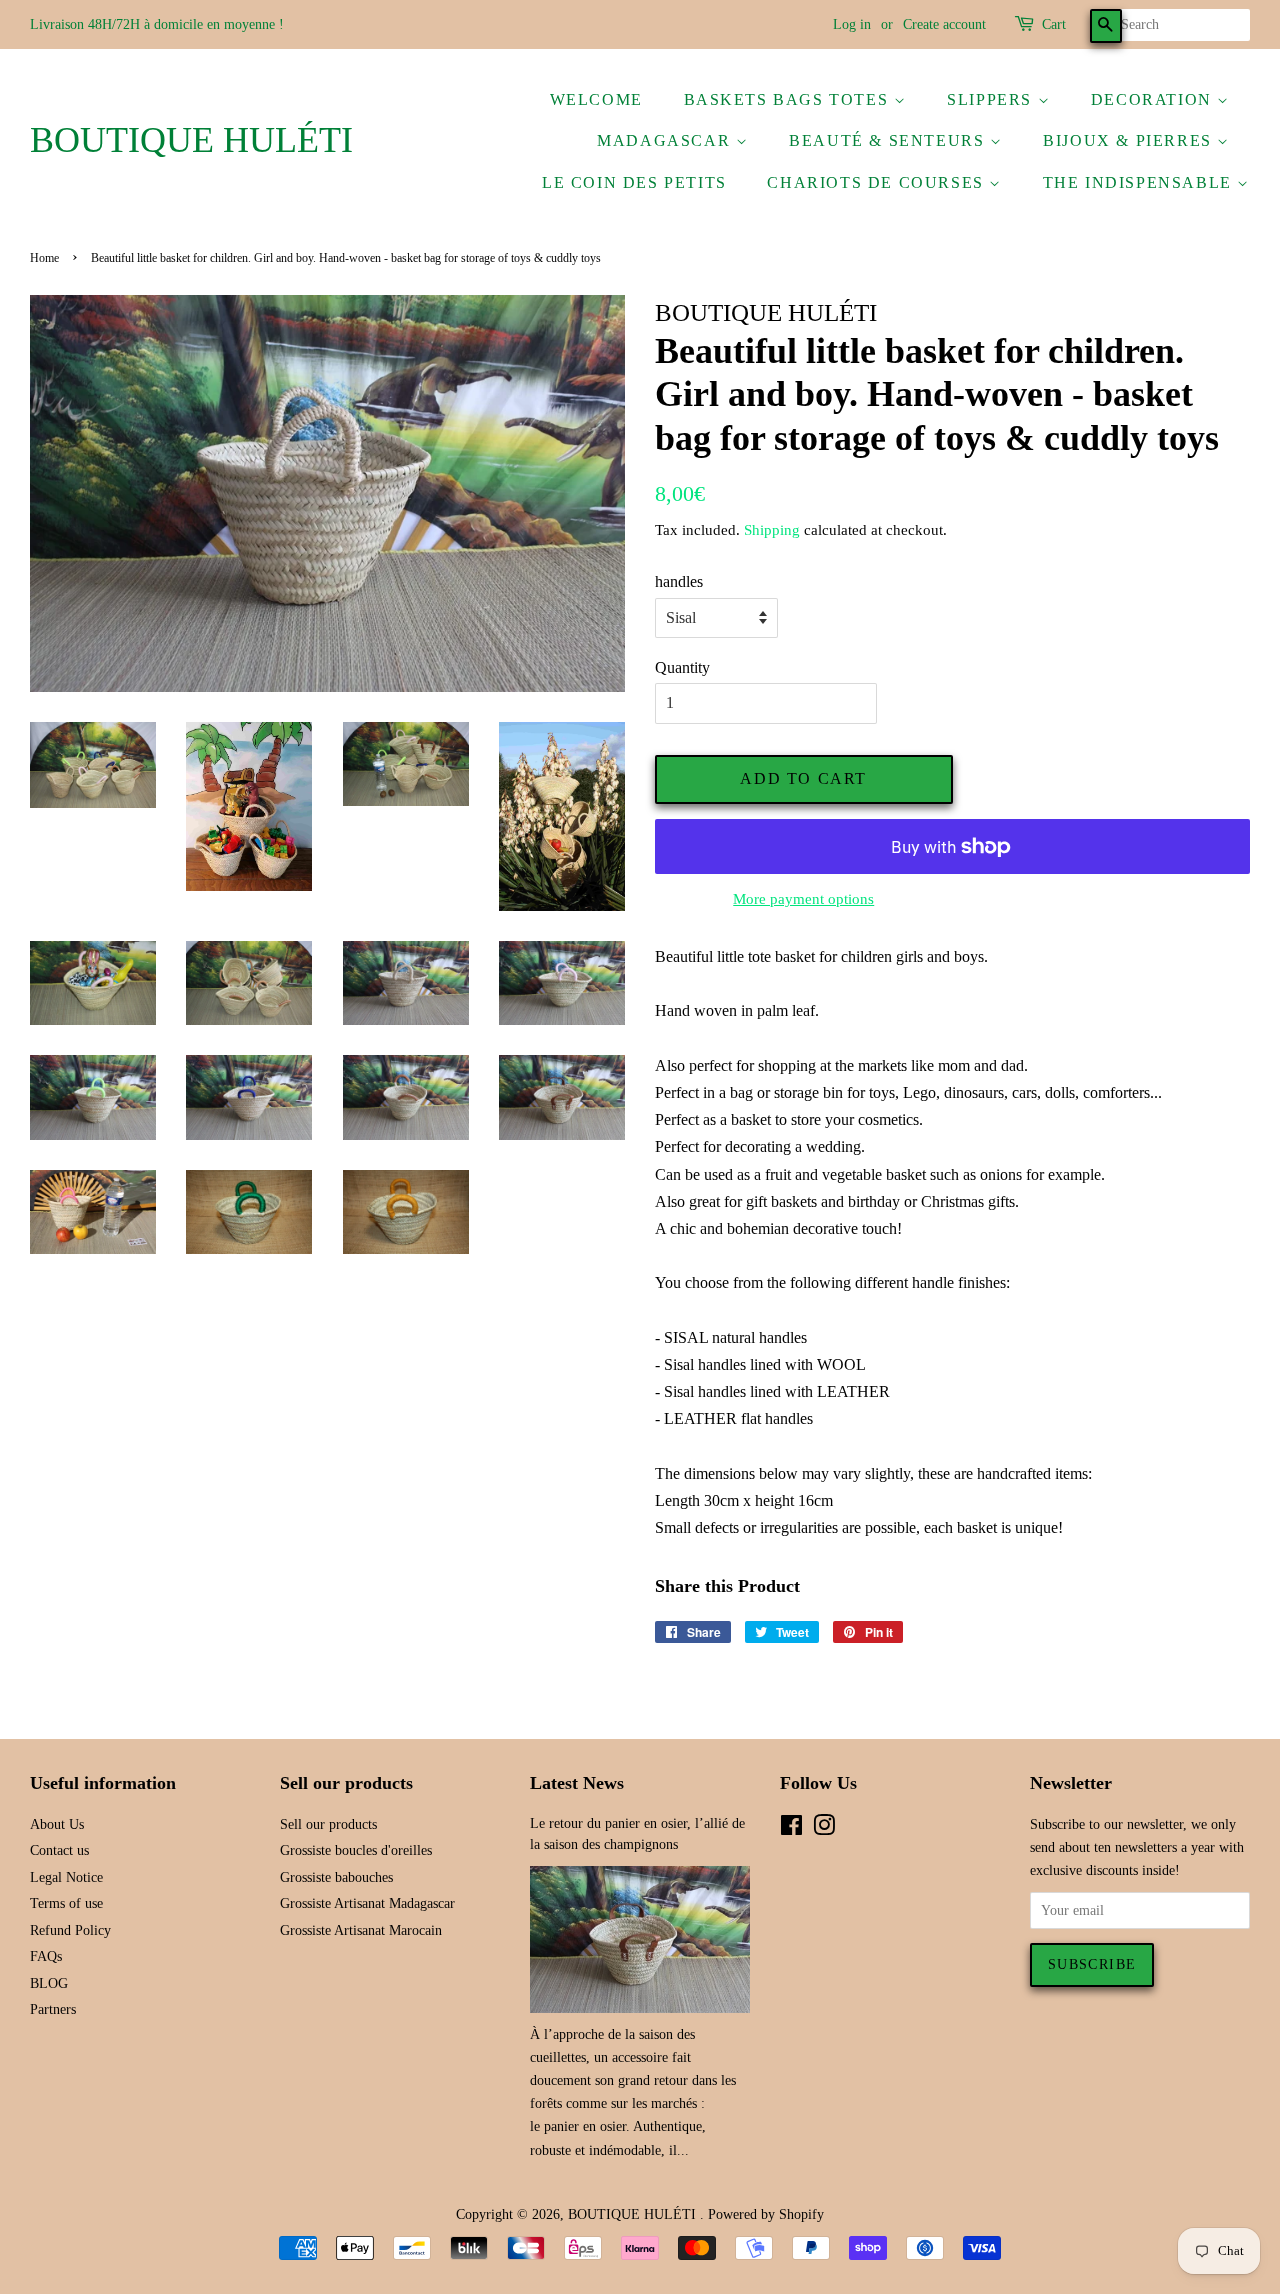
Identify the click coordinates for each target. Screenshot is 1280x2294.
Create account (944, 24)
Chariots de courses (878, 182)
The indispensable (1140, 182)
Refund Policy (70, 1930)
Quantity (682, 667)
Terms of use (66, 1903)
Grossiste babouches (336, 1877)
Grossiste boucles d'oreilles (356, 1850)
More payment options (803, 899)
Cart (1054, 24)
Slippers (992, 99)
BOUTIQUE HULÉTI (191, 140)
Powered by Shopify (766, 2214)
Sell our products (328, 1824)
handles (679, 581)
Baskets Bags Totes (789, 99)
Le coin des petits (634, 182)
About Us (57, 1824)
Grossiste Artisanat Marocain (361, 1930)
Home (44, 258)
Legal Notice (66, 1877)
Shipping (772, 530)
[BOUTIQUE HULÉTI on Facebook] (791, 1829)
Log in (852, 24)
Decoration (1154, 99)
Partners (53, 2009)
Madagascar (666, 140)
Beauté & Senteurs (889, 140)
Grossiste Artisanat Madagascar (367, 1903)
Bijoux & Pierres (1130, 140)
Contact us (59, 1850)
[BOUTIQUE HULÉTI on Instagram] (824, 1829)
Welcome (596, 99)
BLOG (49, 1983)
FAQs (46, 1956)
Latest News (577, 1783)
